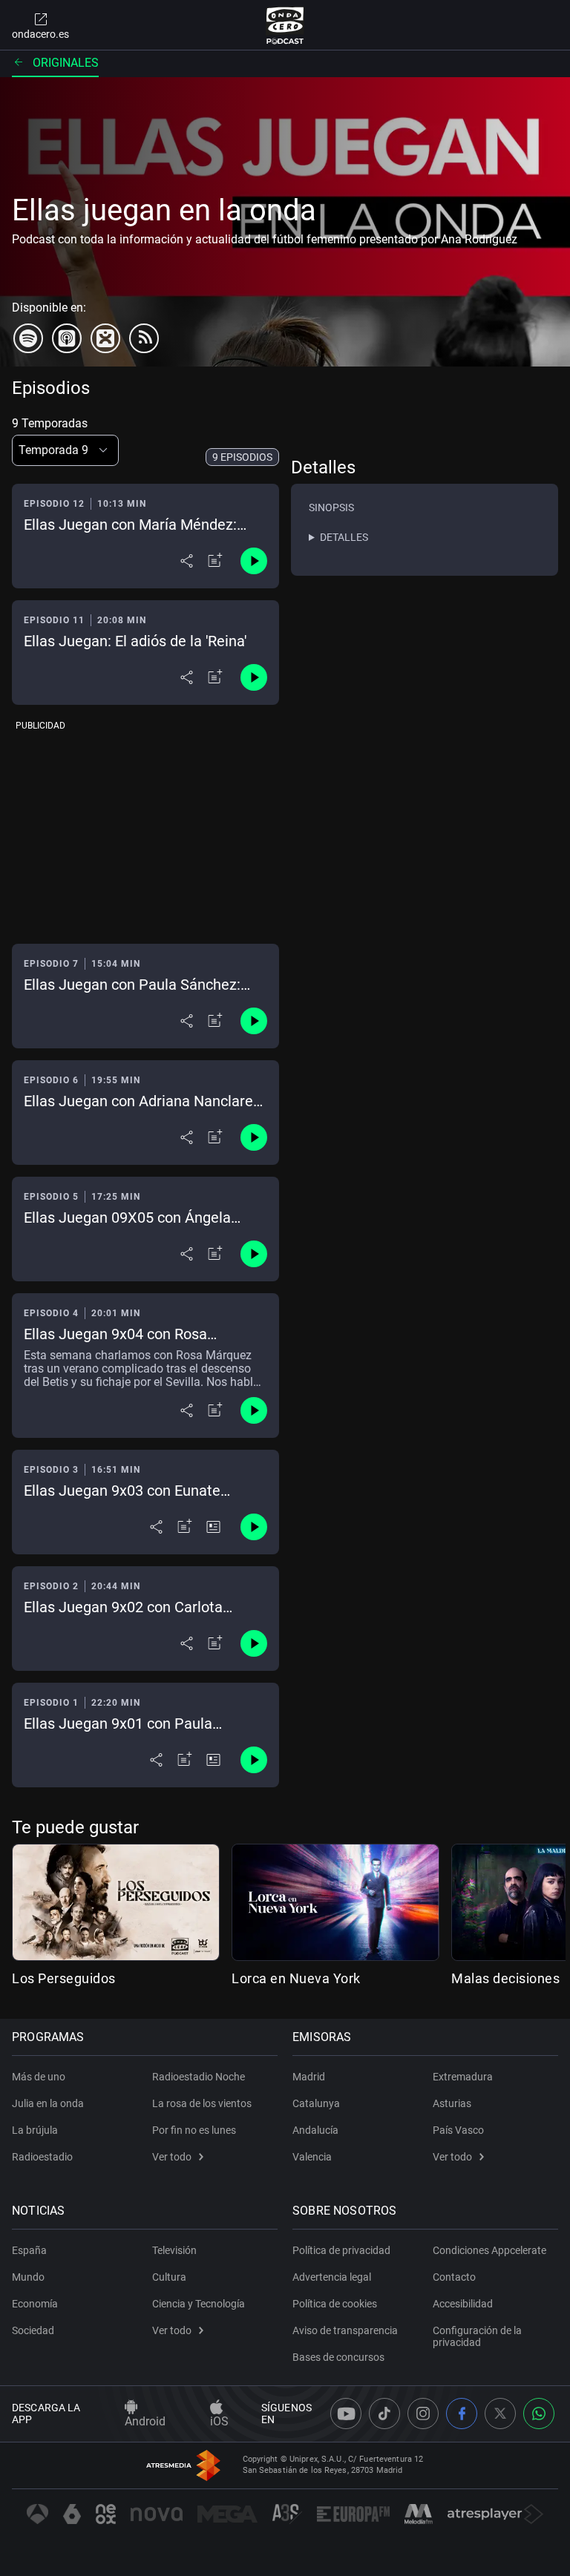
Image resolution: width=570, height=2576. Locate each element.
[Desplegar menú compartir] (187, 561)
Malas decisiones (505, 1978)
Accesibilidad (463, 2304)
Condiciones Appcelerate (489, 2250)
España (29, 2250)
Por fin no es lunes (194, 2130)
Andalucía (315, 2130)
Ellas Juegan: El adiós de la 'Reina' (135, 641)
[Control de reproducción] (254, 561)
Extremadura (463, 2077)
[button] (65, 450)
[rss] (144, 338)
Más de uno (39, 2077)
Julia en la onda (48, 2103)
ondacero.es (40, 34)
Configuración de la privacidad (477, 2336)
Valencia (312, 2157)
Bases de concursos (338, 2357)
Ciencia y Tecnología (199, 2304)
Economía (35, 2304)
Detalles (344, 537)
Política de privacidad (341, 2250)
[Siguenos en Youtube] (346, 2414)
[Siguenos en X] (500, 2414)
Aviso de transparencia (345, 2330)
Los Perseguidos (64, 1978)
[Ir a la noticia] (213, 1527)
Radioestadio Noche (199, 2077)
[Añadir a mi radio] (215, 561)
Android (145, 2421)
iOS (219, 2421)
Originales (66, 63)
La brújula (35, 2130)
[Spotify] (28, 338)
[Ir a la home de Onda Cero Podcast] (285, 25)
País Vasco (458, 2130)
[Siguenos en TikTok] (384, 2414)
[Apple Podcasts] (67, 338)
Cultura (169, 2277)
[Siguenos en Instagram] (423, 2414)
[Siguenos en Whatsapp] (539, 2414)
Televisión (174, 2250)
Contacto (454, 2277)
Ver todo (172, 2157)
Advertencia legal (332, 2277)
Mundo (28, 2277)
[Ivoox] (105, 338)
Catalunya (316, 2103)
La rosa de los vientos (202, 2103)
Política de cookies (335, 2304)
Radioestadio (42, 2157)
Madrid (309, 2077)
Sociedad (33, 2330)
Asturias (452, 2103)
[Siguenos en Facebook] (462, 2414)
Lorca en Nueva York (296, 1978)
